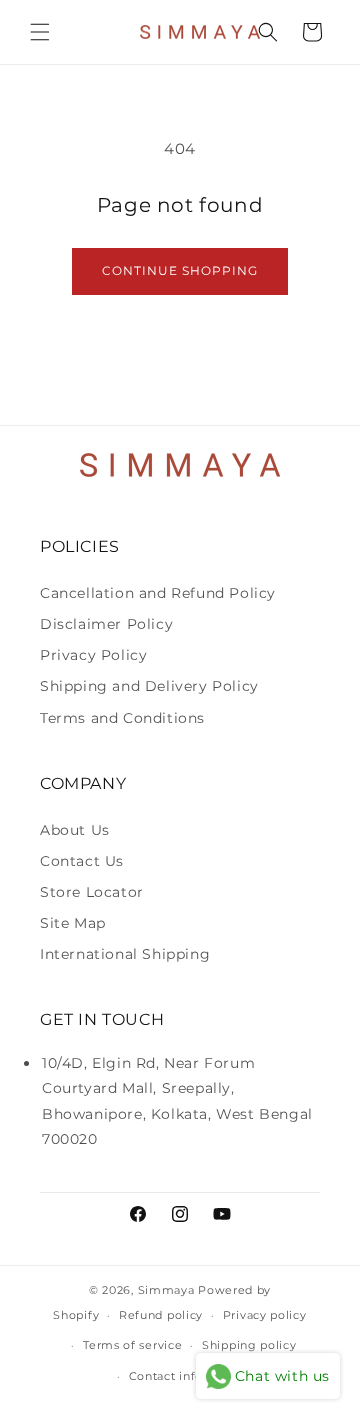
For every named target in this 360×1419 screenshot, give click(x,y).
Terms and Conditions (122, 718)
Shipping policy (249, 1345)
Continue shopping (180, 270)
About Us (75, 830)
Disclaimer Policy (106, 624)
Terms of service (132, 1345)
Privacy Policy (93, 655)
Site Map (73, 923)
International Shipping (125, 954)
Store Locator (92, 892)
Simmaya (166, 1290)
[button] (40, 32)
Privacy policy (265, 1315)
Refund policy (161, 1315)
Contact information (190, 1376)
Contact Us (82, 861)
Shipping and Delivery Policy (149, 686)
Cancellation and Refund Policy (158, 593)
